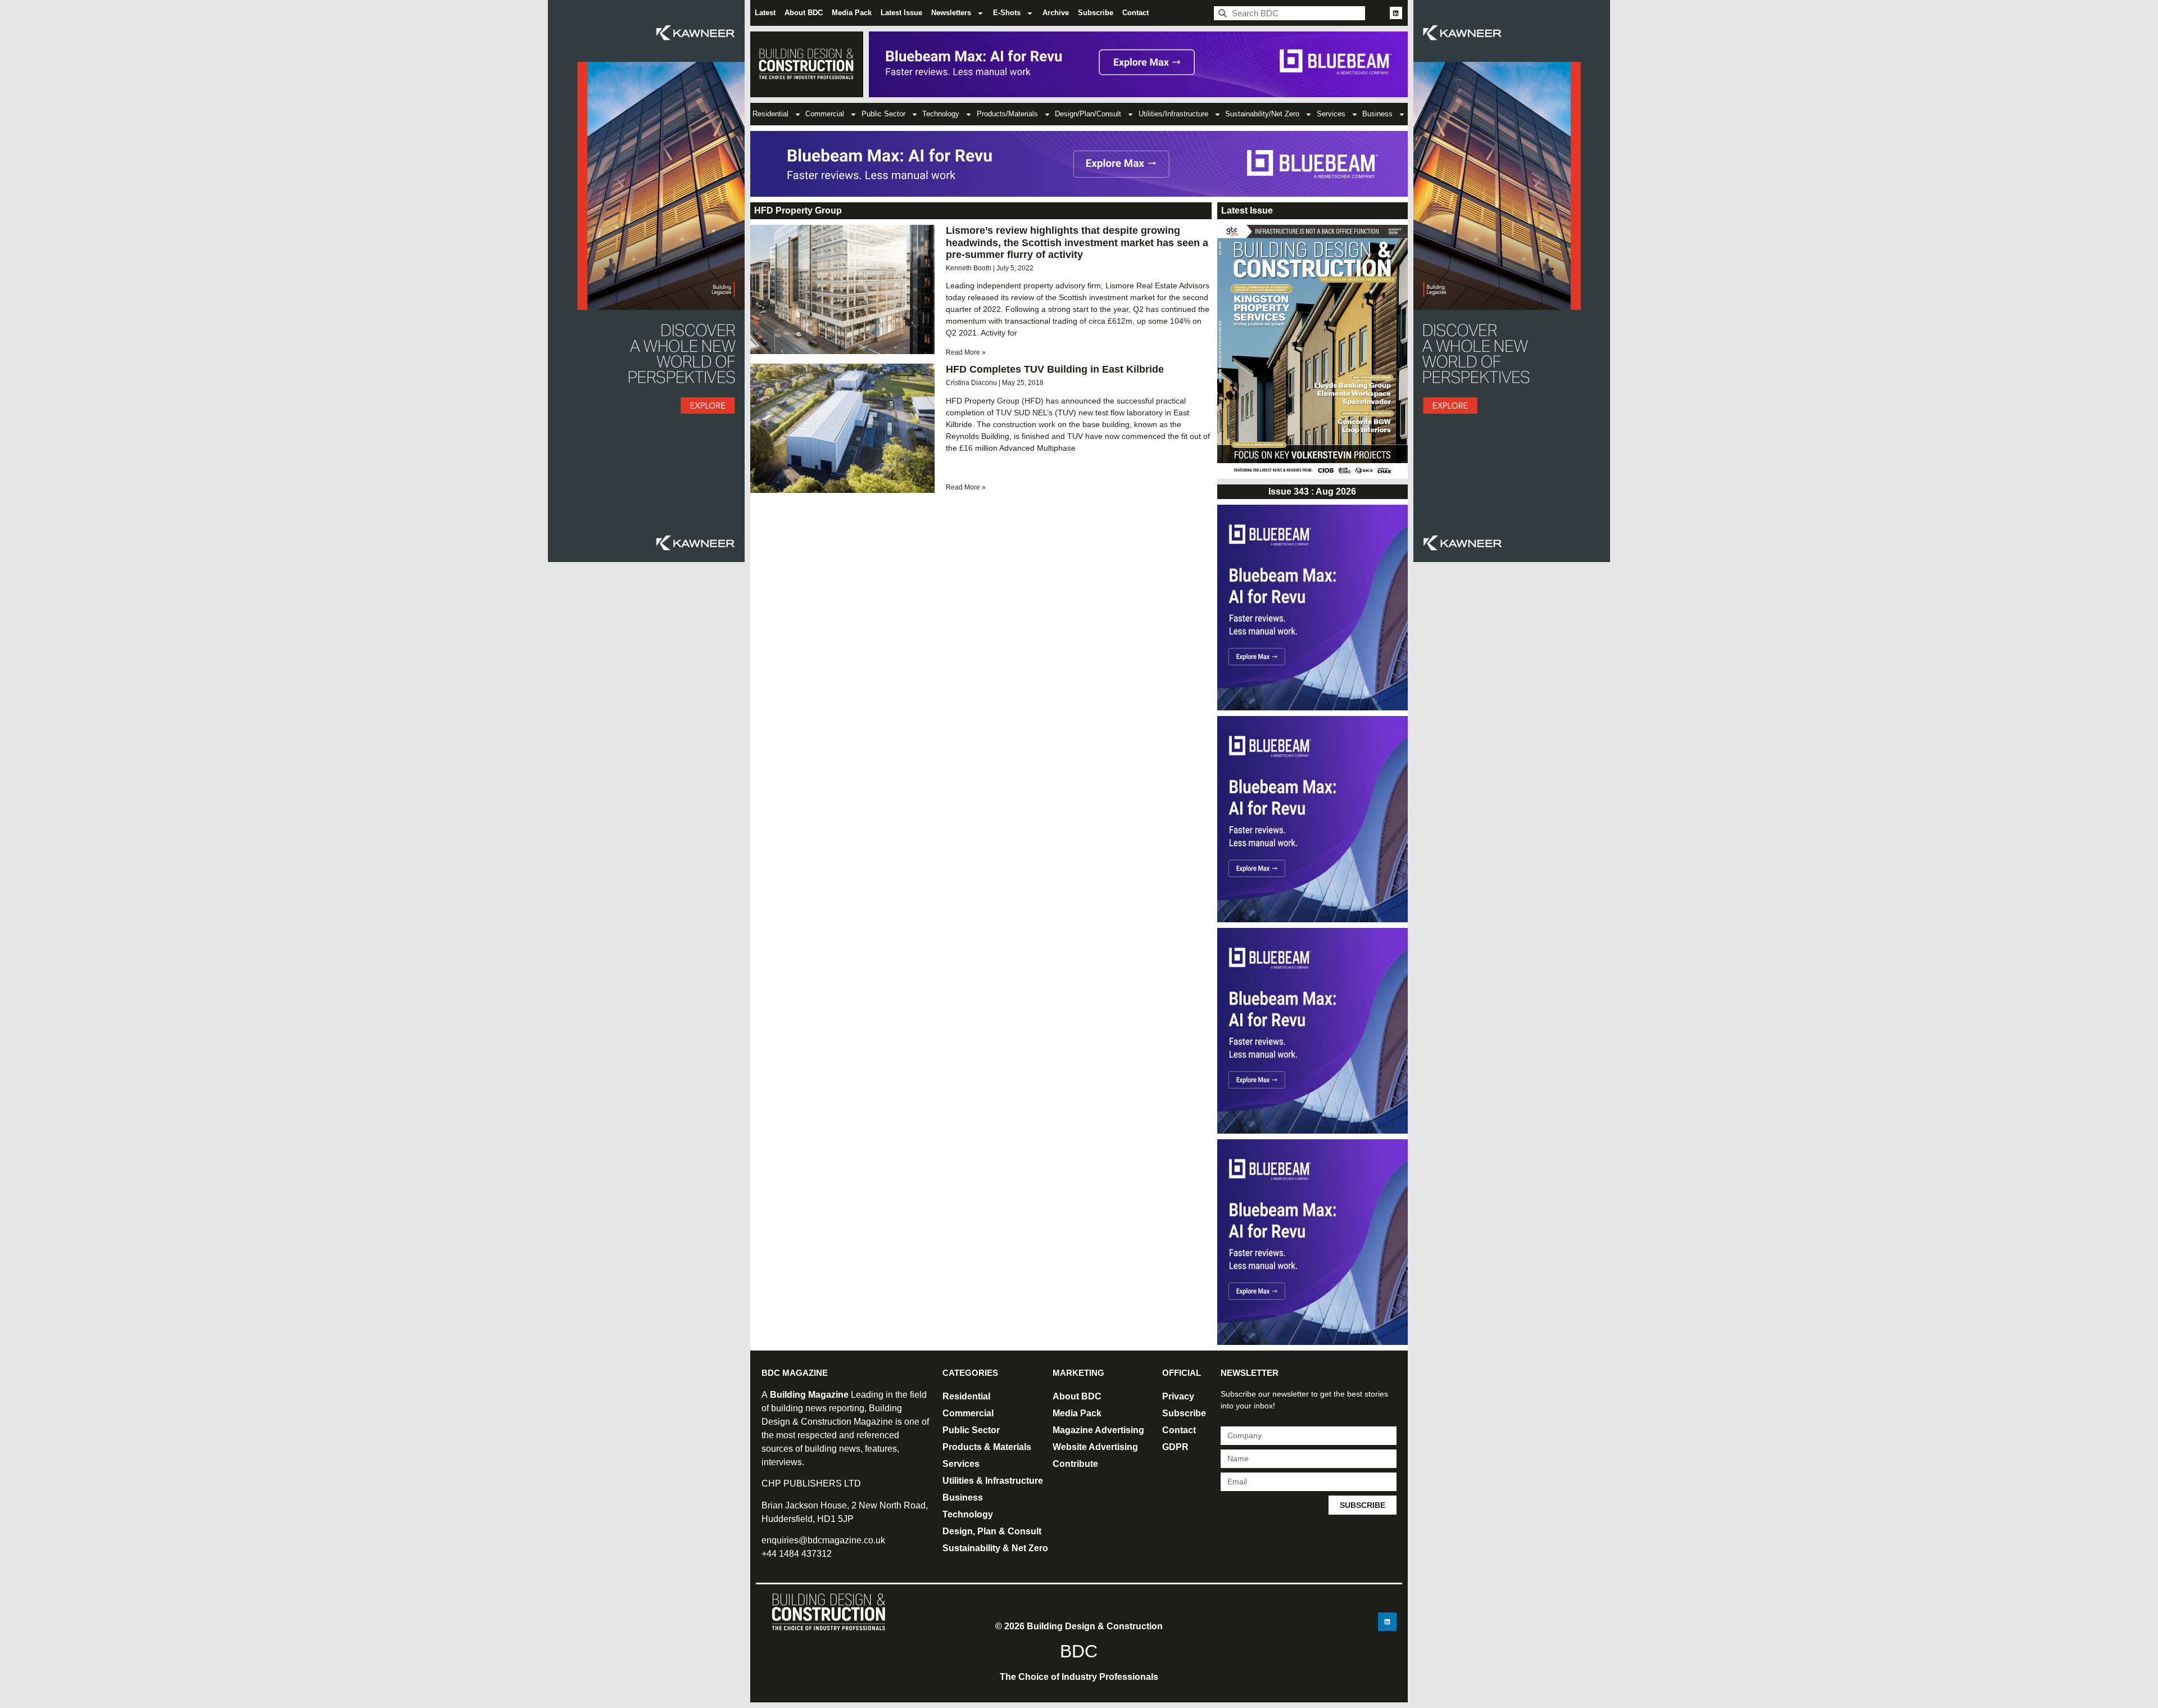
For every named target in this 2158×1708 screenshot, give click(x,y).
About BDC (804, 13)
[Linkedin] (1396, 13)
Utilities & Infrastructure (993, 1481)
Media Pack (852, 13)
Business (1377, 114)
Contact (1135, 13)
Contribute (1075, 1464)
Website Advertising (1095, 1447)
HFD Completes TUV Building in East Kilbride (1055, 369)
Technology (941, 114)
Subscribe (1096, 13)
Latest (765, 13)
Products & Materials (987, 1447)
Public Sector (883, 114)
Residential (770, 114)
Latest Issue (901, 13)
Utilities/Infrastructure (1173, 114)
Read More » (966, 352)
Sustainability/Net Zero (1262, 114)
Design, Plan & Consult (992, 1531)
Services (1331, 114)
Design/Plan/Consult (1088, 114)
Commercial (825, 114)
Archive (1056, 13)
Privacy (1178, 1396)
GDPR (1175, 1447)
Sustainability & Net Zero (995, 1548)
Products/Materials (1007, 114)
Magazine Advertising (1098, 1430)
